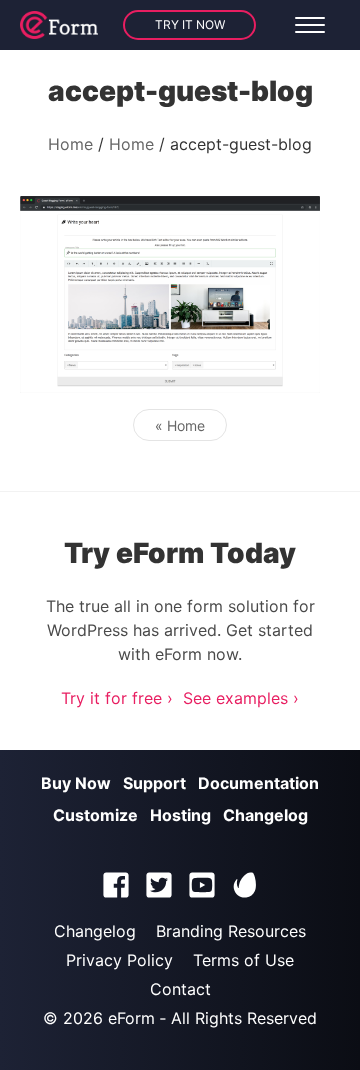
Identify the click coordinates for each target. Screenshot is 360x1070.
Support (154, 783)
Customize (95, 815)
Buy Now (76, 783)
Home (70, 144)
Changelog (265, 815)
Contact (180, 989)
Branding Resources (231, 931)
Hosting (180, 815)
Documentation (258, 783)
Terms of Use (243, 960)
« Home (180, 425)
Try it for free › (117, 698)
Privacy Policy (119, 960)
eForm (131, 1018)
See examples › (241, 698)
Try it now (190, 24)
